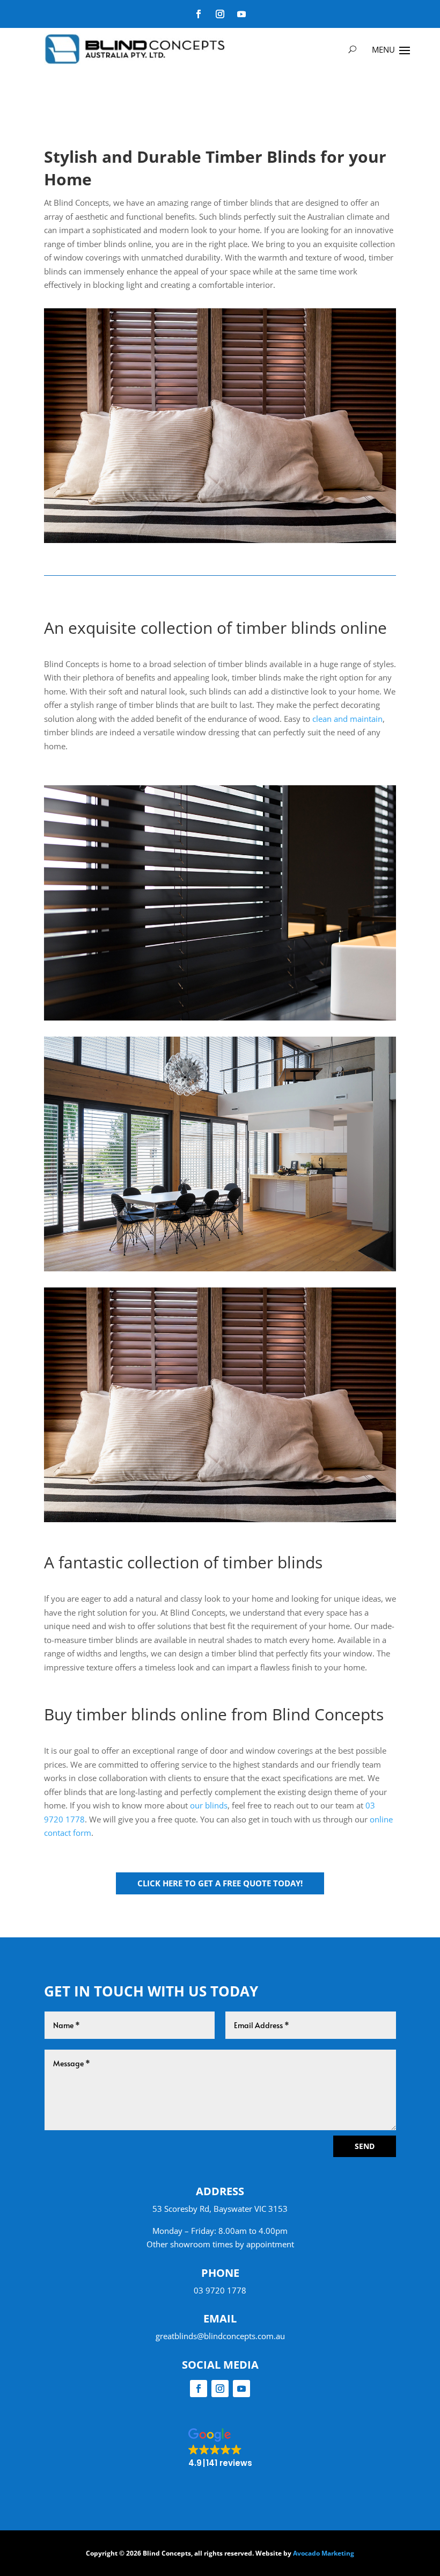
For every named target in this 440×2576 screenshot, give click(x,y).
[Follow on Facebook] (199, 14)
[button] (220, 2448)
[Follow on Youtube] (241, 14)
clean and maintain (347, 719)
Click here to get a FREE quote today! (220, 1883)
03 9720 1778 (220, 2290)
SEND (365, 2146)
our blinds (209, 1805)
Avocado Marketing (324, 2553)
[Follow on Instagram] (220, 14)
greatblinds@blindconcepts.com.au (220, 2336)
